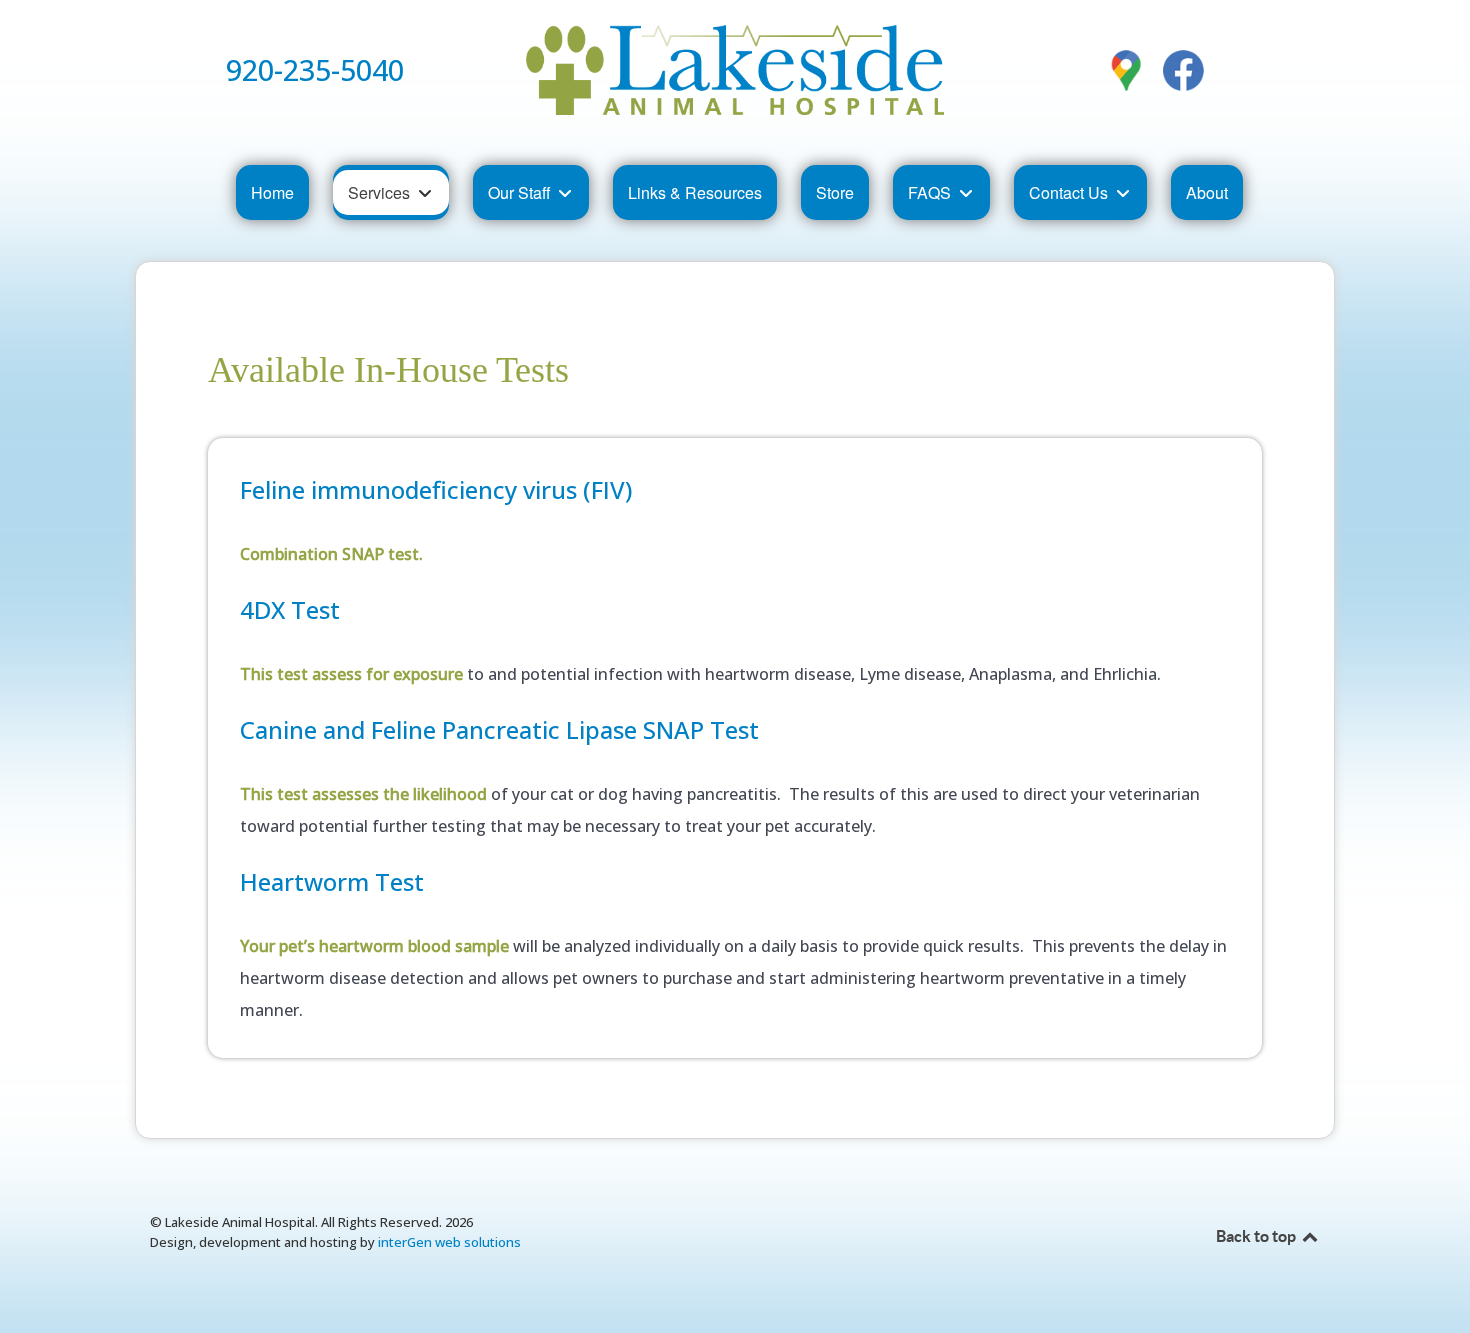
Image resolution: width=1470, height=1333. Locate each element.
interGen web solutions (449, 1242)
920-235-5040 (315, 69)
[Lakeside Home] (735, 70)
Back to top (1257, 1236)
